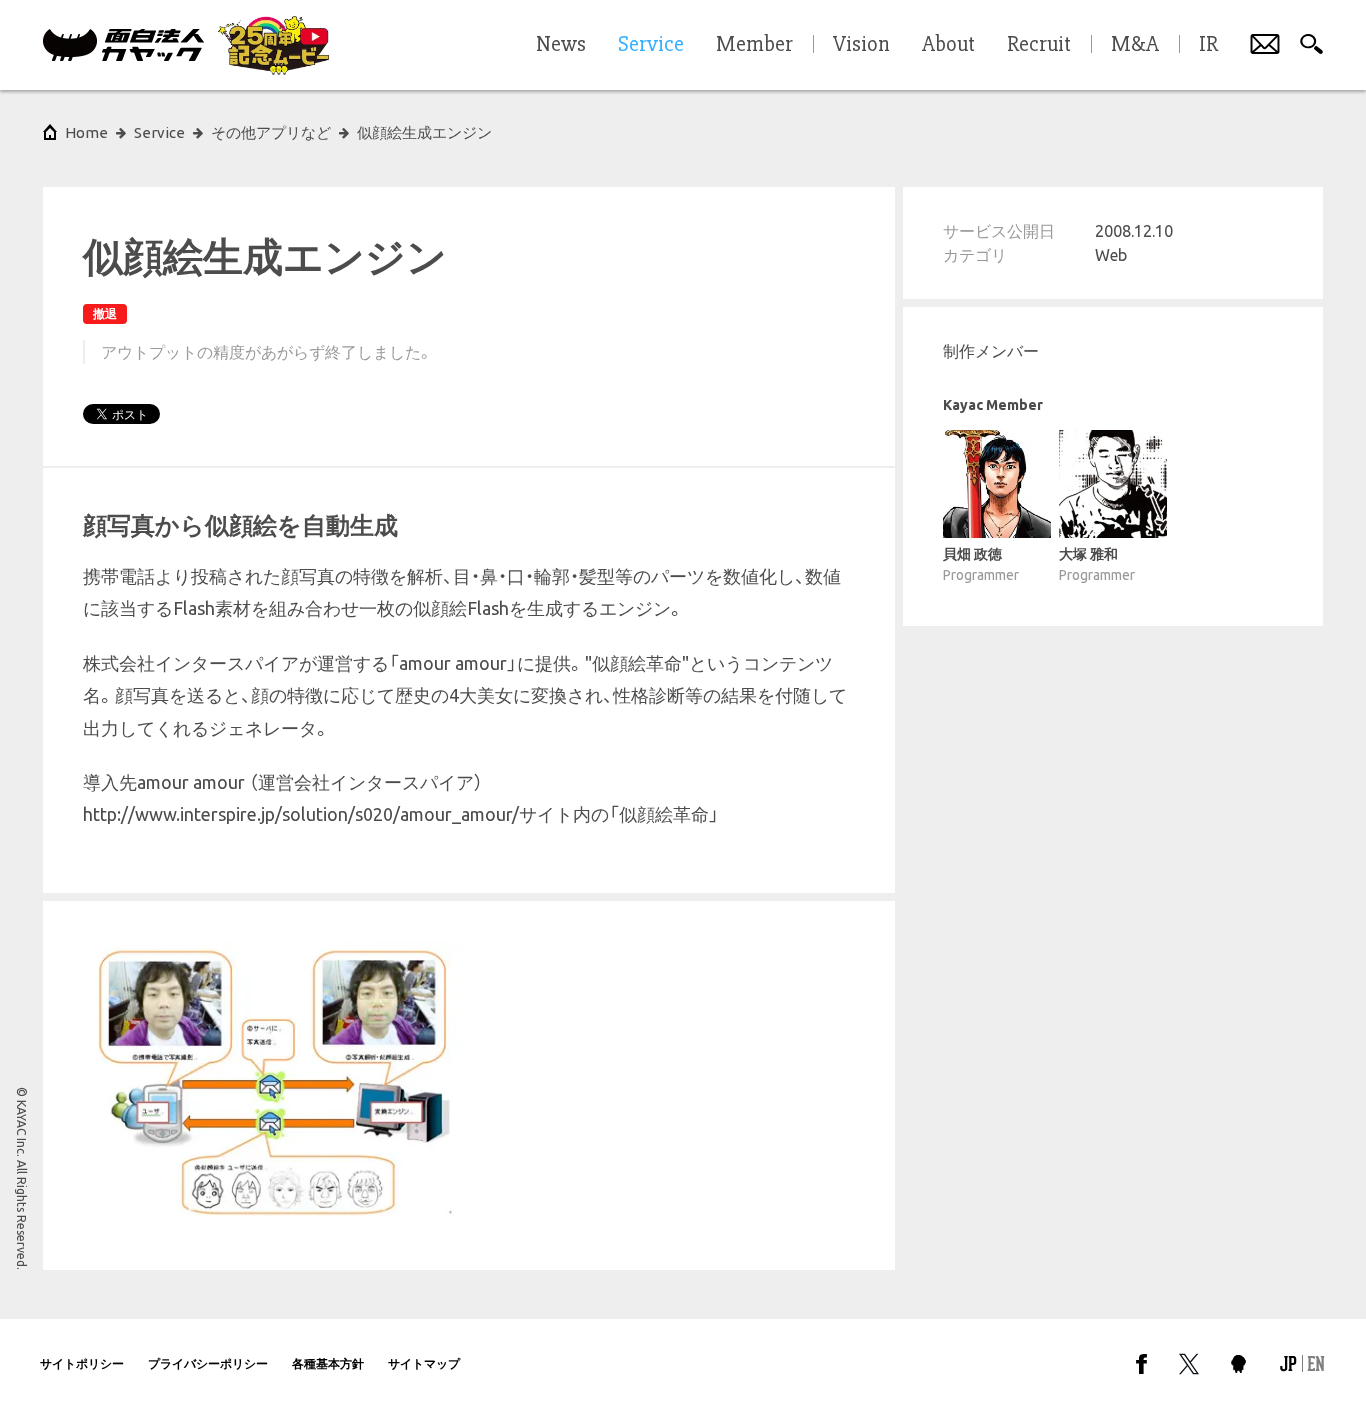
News (561, 45)
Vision (861, 45)
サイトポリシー (82, 1363)
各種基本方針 (328, 1363)
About (948, 45)
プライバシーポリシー (208, 1363)
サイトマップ (424, 1363)
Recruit (1039, 45)
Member (754, 45)
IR (1208, 45)
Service (159, 132)
